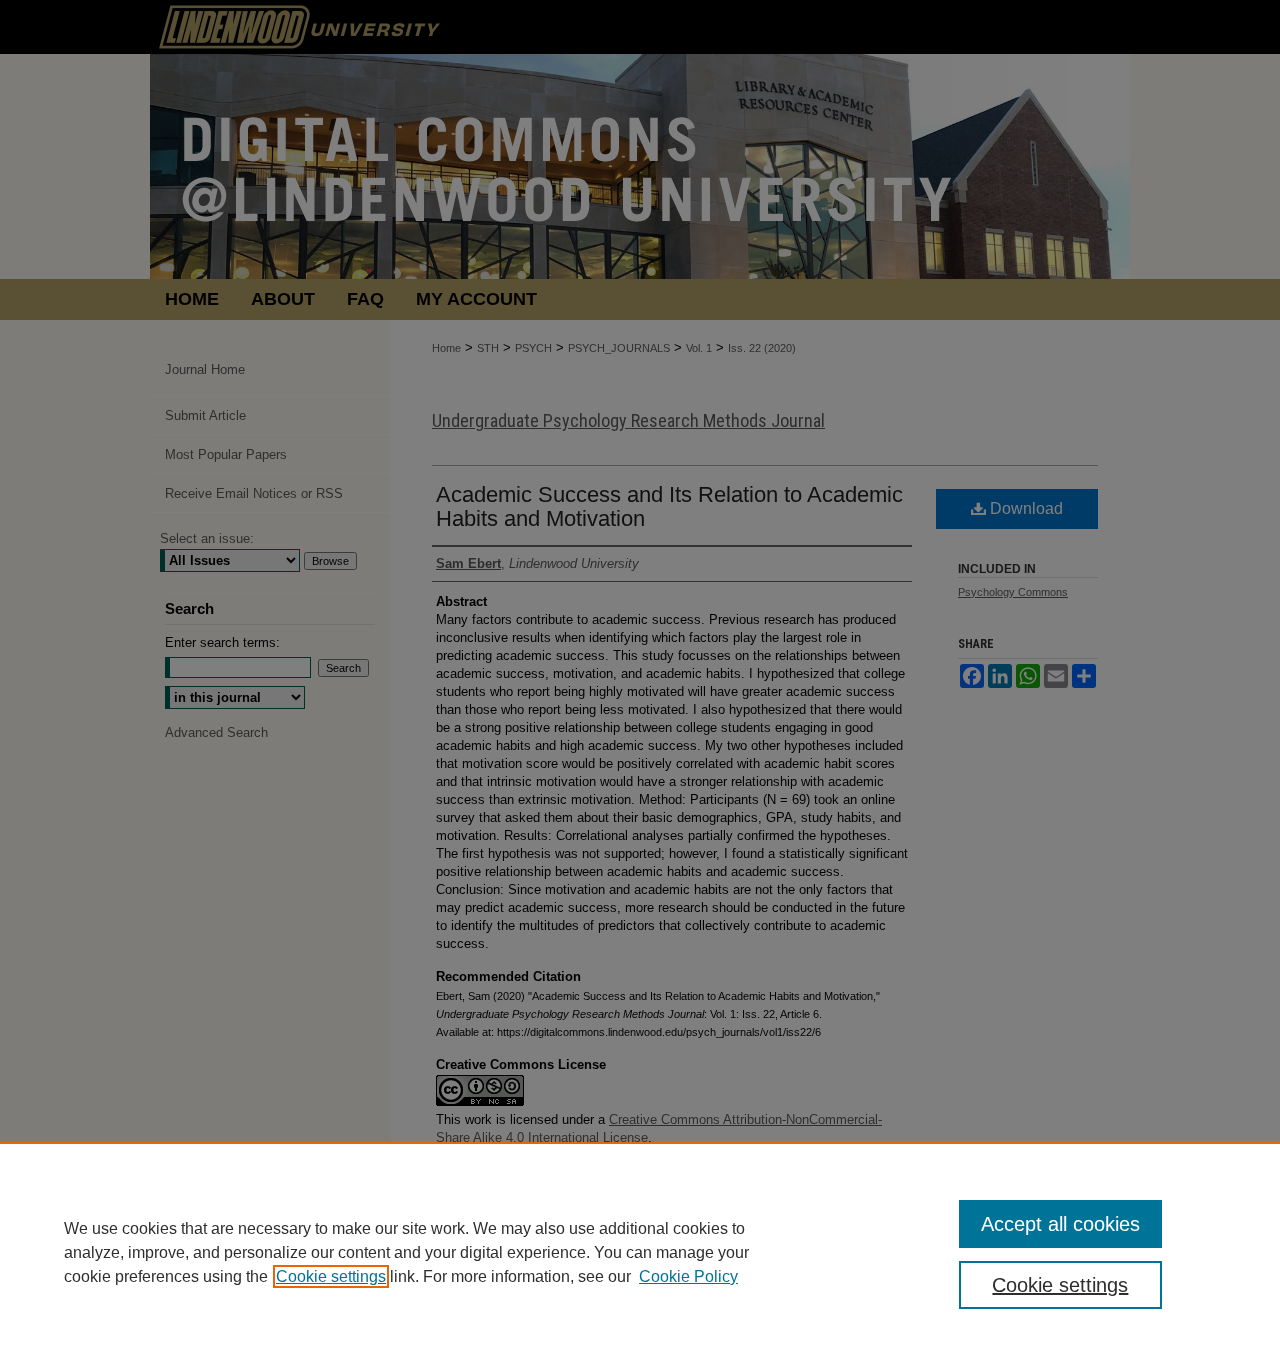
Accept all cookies (1060, 1224)
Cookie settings (331, 1276)
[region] (640, 1252)
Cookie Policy (688, 1276)
